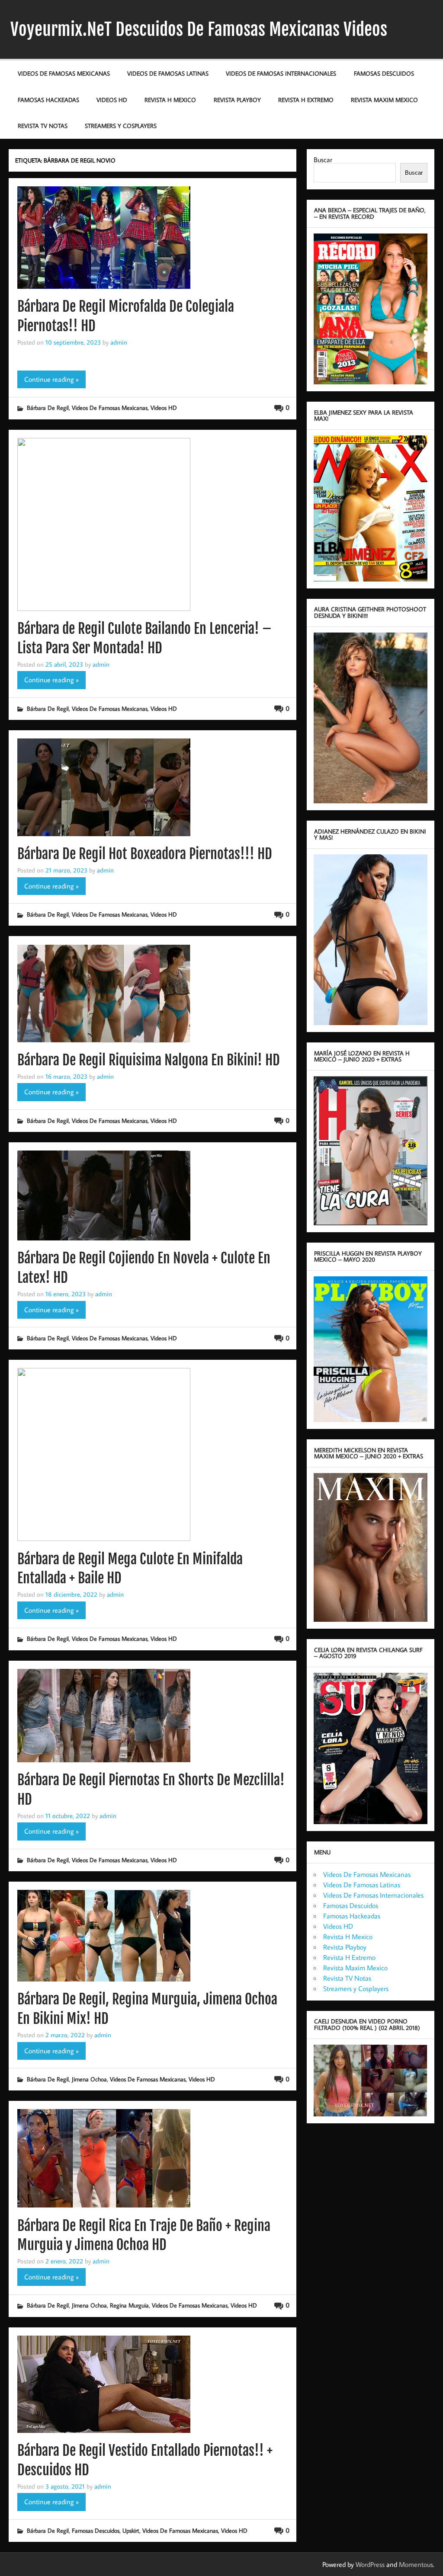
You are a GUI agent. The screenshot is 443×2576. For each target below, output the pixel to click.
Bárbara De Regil (48, 407)
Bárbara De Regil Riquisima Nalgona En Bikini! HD (149, 1060)
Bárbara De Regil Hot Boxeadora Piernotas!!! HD (145, 854)
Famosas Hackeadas (48, 100)
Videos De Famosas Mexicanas (64, 73)
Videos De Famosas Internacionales (281, 73)
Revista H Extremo (306, 100)
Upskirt (131, 2530)
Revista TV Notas (43, 126)
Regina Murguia (129, 2305)
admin (119, 342)
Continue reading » (51, 379)
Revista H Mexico (170, 100)
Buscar (323, 160)
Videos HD (112, 100)
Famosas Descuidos (384, 73)
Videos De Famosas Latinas (168, 73)
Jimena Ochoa (89, 2079)
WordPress (370, 2564)
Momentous (416, 2564)
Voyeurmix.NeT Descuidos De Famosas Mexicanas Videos (199, 29)
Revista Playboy (237, 100)
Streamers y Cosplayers (121, 126)
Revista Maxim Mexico (384, 100)
